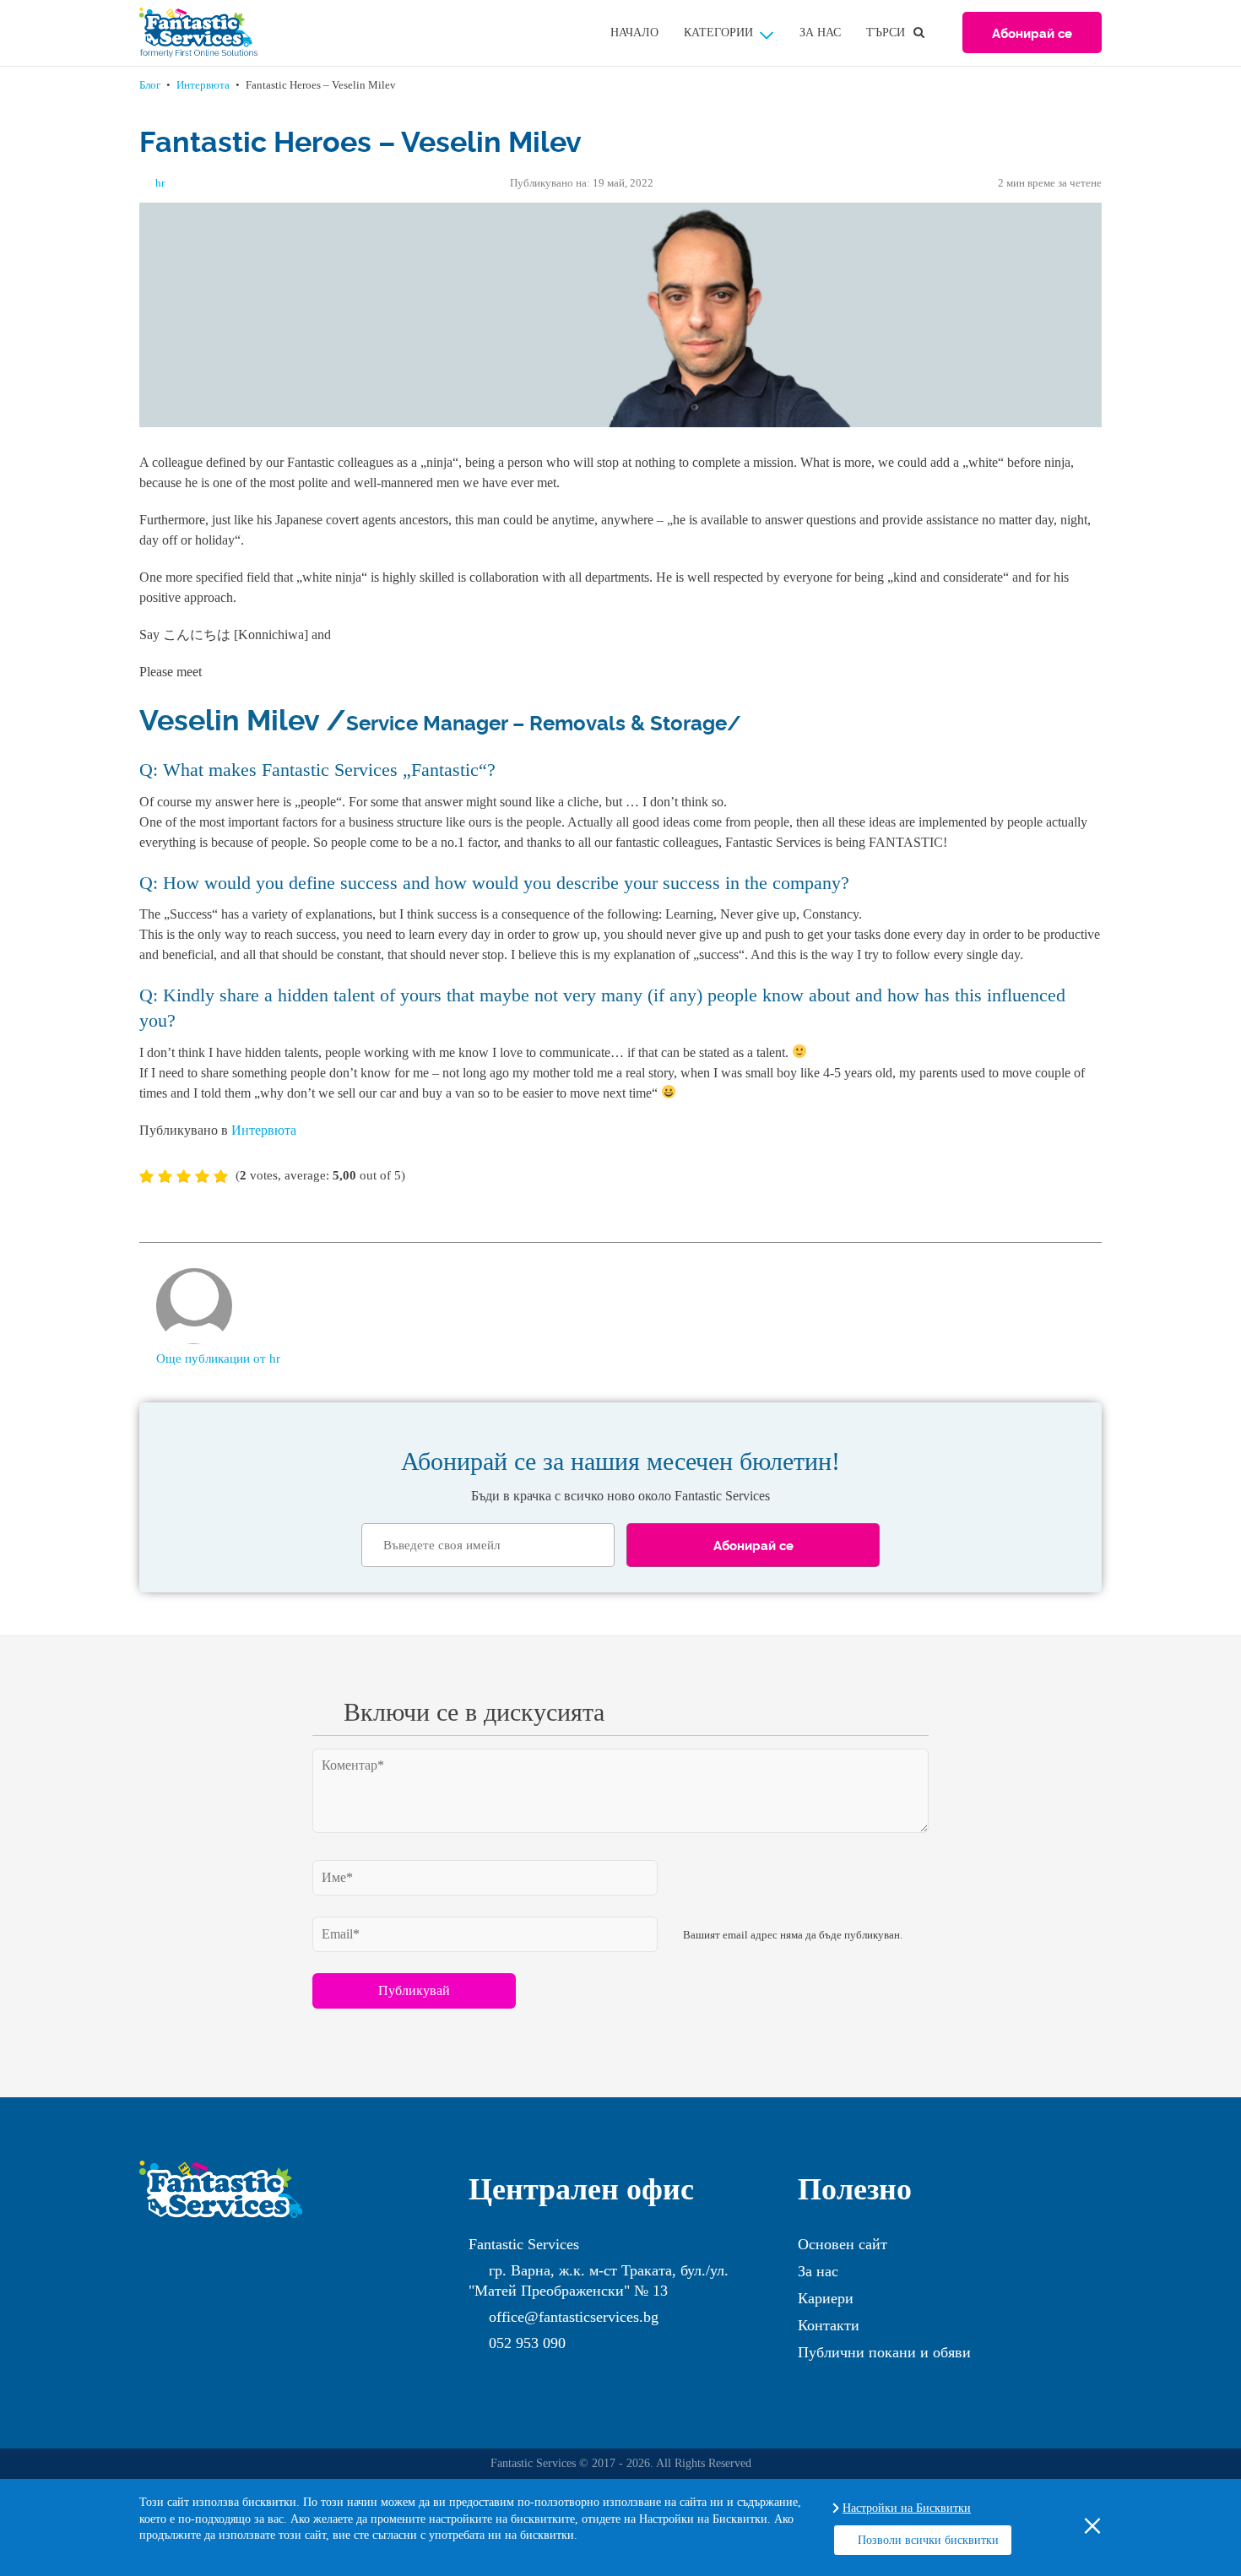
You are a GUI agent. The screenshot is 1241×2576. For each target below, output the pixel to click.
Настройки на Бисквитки (907, 2508)
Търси (886, 33)
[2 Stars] (165, 1176)
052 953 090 (527, 2343)
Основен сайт (843, 2244)
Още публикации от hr (218, 1359)
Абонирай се (1032, 33)
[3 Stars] (184, 1176)
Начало (634, 33)
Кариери (826, 2298)
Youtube (511, 2374)
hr (160, 183)
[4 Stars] (202, 1176)
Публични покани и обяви (884, 2352)
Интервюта (203, 85)
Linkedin (545, 2374)
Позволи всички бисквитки (928, 2540)
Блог (150, 85)
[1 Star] (146, 1176)
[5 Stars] (221, 1176)
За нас (820, 33)
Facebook (477, 2374)
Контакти (829, 2325)
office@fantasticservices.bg (574, 2317)
